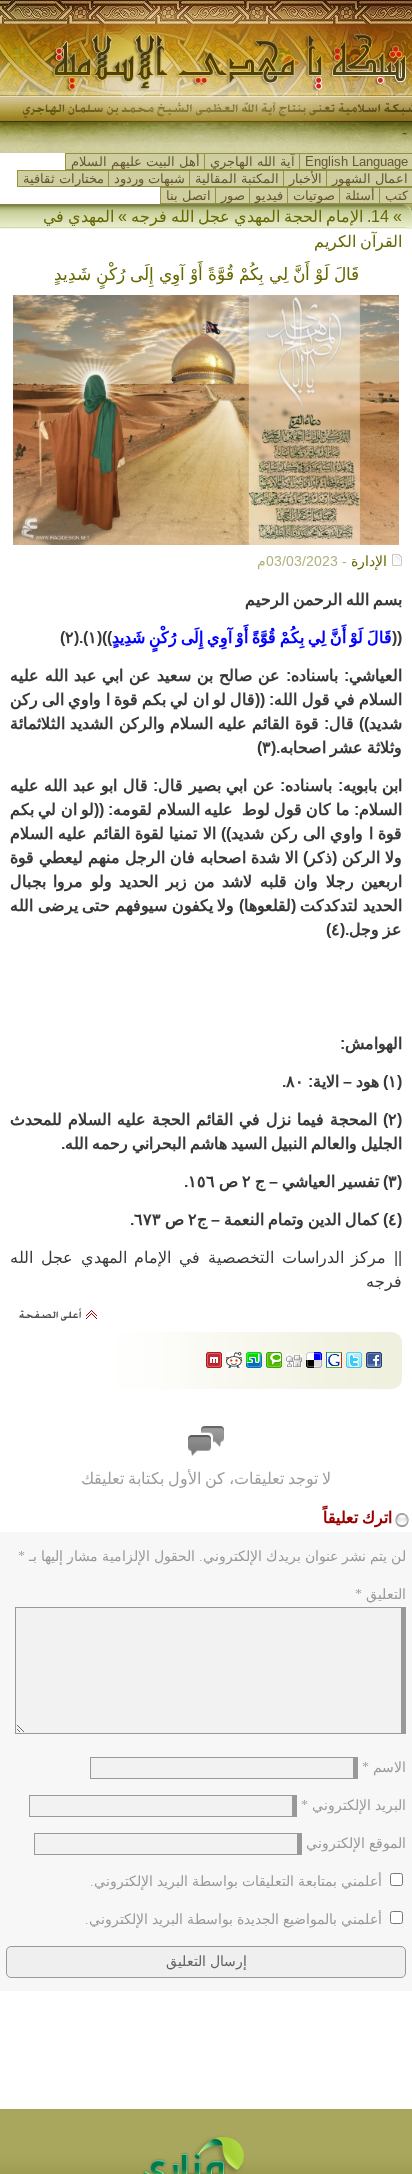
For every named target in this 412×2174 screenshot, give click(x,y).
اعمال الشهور (370, 178)
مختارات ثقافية (63, 178)
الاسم (384, 1767)
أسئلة (360, 195)
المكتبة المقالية (237, 178)
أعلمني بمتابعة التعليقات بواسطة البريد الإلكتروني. (236, 1881)
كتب (396, 195)
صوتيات (314, 195)
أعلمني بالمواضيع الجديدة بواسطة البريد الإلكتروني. (233, 1919)
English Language (356, 161)
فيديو (269, 195)
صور (233, 195)
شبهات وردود (149, 178)
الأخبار (305, 178)
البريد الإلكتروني (353, 1805)
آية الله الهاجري (252, 161)
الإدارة (369, 561)
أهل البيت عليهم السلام (135, 161)
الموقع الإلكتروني (356, 1843)
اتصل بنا (188, 195)
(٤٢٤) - (384, 133)
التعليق (380, 1594)
